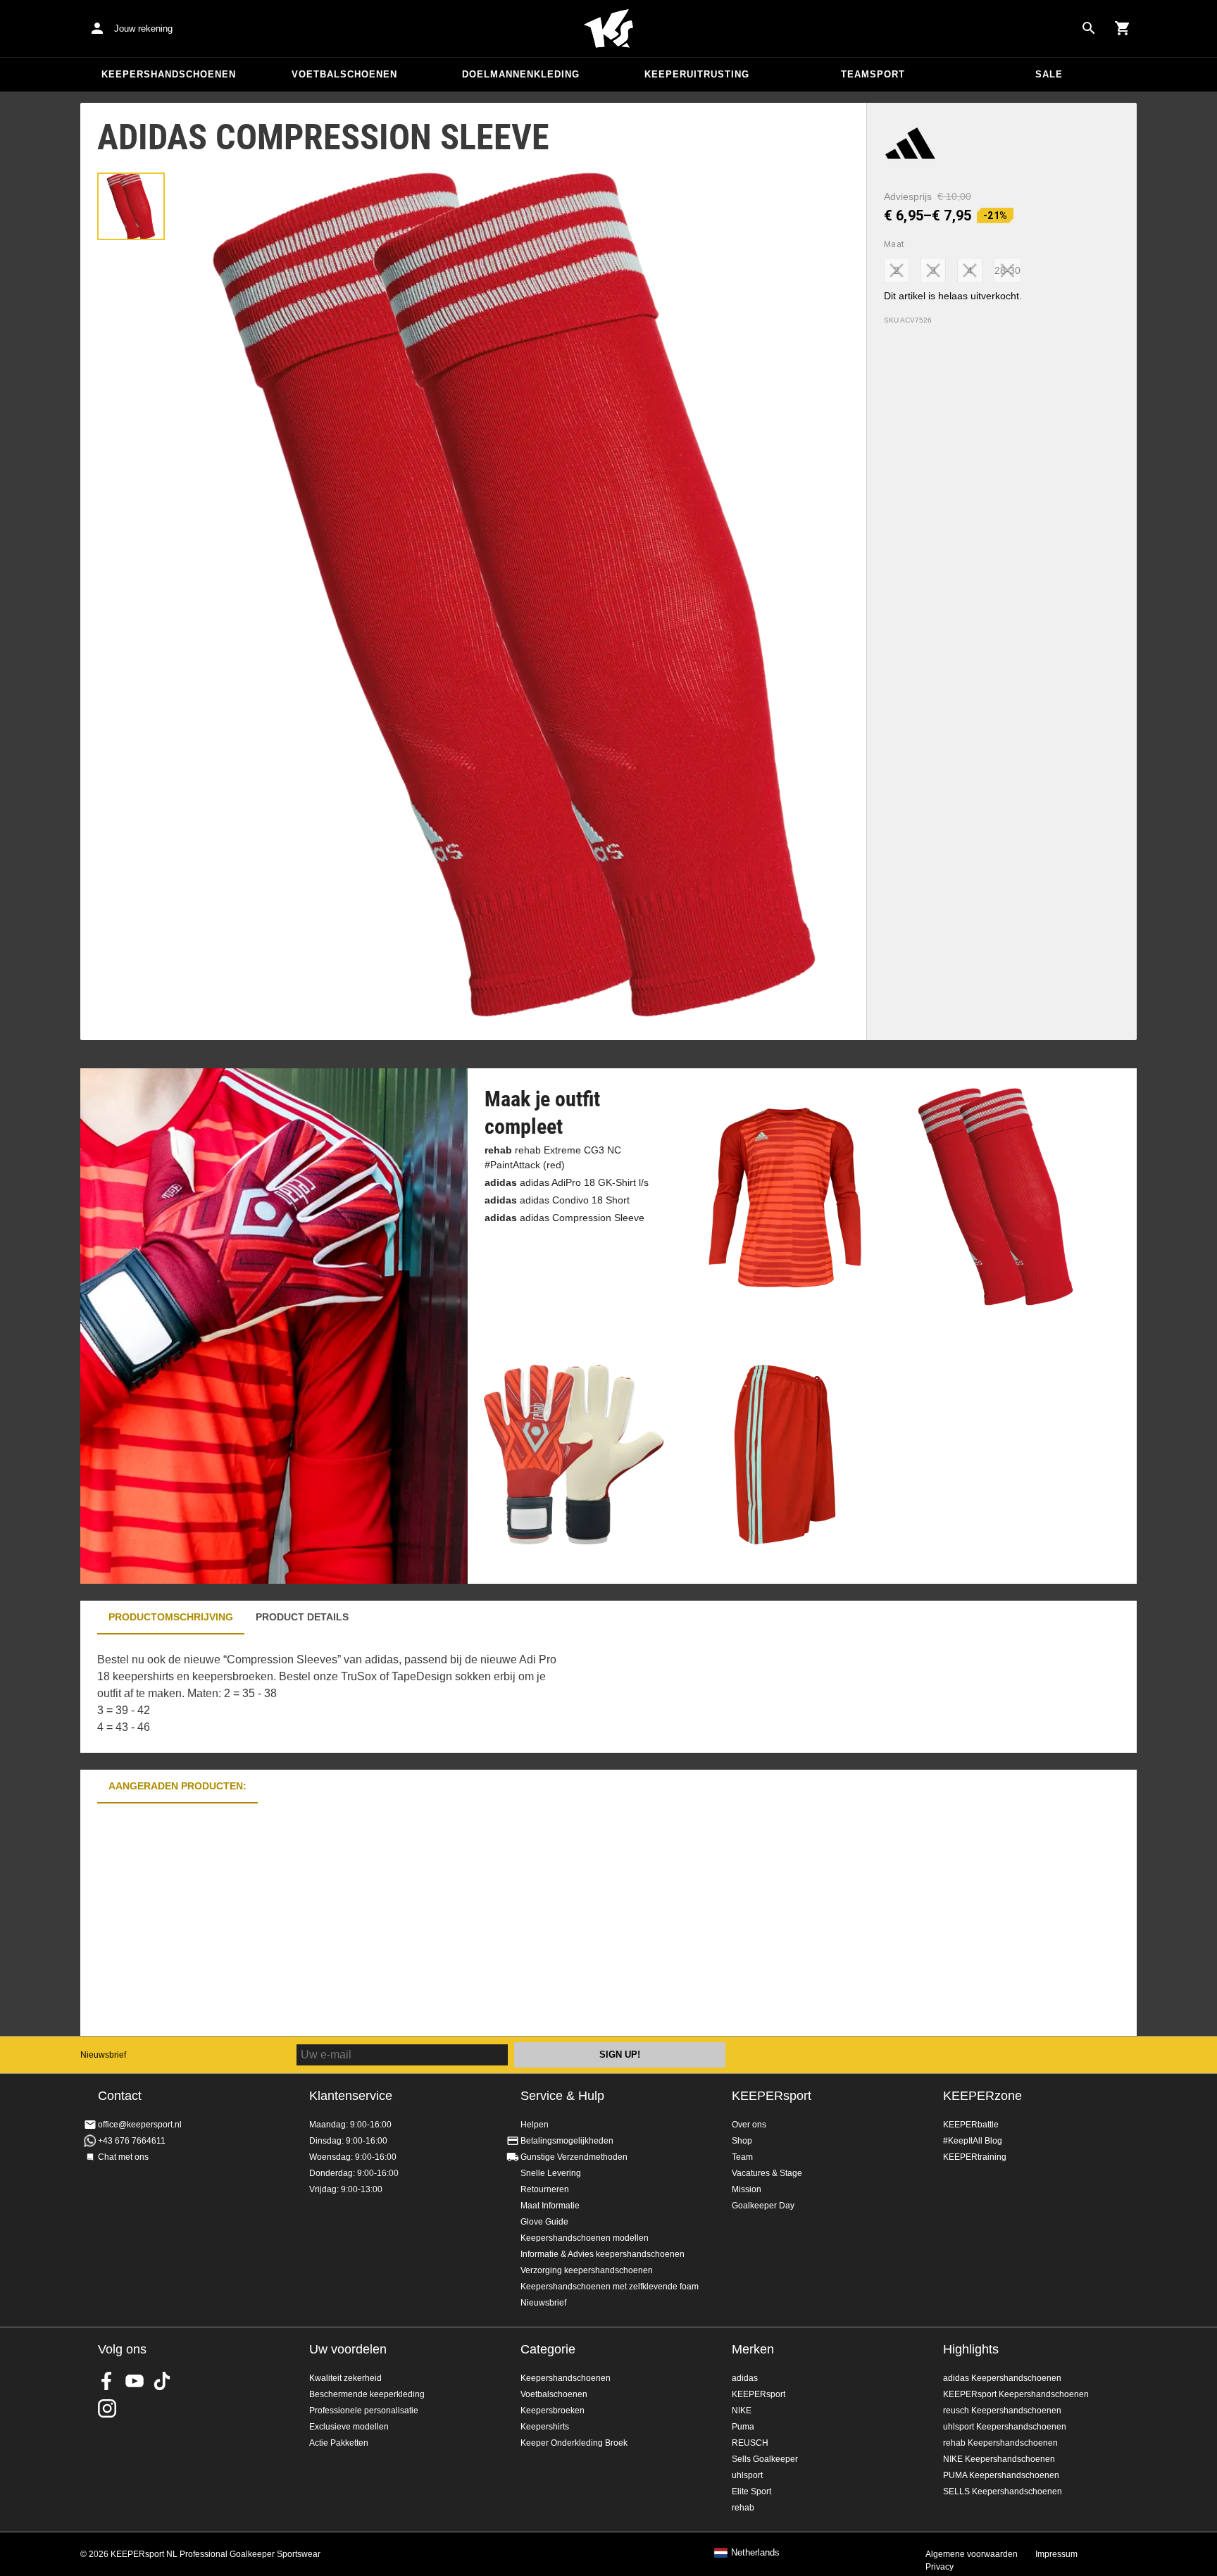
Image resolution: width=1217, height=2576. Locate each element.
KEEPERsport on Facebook (107, 2381)
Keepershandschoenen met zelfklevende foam (610, 2287)
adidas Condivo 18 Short (557, 1200)
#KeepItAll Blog (973, 2141)
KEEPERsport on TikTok (162, 2381)
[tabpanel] (327, 1694)
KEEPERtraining (975, 2157)
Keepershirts (545, 2427)
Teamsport (873, 74)
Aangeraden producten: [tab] (177, 1786)
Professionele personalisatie (364, 2411)
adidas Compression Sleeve (564, 1218)
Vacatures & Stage (767, 2173)
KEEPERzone (982, 2096)
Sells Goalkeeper (765, 2459)
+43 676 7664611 (132, 2141)
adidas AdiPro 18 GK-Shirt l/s (567, 1182)
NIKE (742, 2411)
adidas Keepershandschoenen (1002, 2378)
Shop (742, 2141)
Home (608, 29)
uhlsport (747, 2475)
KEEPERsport (772, 2096)
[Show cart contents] (1123, 28)
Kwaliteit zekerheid (345, 2378)
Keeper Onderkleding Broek (574, 2443)
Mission (747, 2189)
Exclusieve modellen (349, 2427)
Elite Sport (751, 2491)
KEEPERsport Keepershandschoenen (1016, 2394)
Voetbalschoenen (344, 74)
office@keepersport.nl (140, 2125)
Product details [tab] (302, 1617)
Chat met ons (123, 2157)
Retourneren (545, 2189)
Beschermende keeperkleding (367, 2394)
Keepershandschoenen (169, 74)
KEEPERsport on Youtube (135, 2381)
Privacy (940, 2567)
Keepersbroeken (553, 2411)
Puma (743, 2427)
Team (742, 2157)
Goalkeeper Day (763, 2206)
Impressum (1056, 2554)
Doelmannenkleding (521, 74)
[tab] (131, 206)
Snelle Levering (551, 2173)
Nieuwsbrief (103, 2055)
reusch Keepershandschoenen (1002, 2411)
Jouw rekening (143, 29)
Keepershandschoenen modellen (585, 2238)
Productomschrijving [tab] (171, 1617)
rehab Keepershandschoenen (1000, 2443)
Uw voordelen (348, 2349)
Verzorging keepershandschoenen (587, 2270)
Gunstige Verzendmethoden (574, 2157)
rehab (743, 2508)
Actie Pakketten (339, 2443)
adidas (745, 2378)
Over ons (749, 2125)
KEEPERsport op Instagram (107, 2408)
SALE (1049, 74)
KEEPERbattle (971, 2125)
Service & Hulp (562, 2096)
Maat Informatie (550, 2206)
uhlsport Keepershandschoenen (1005, 2427)
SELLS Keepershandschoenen (1003, 2491)
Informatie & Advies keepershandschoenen (603, 2254)
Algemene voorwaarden (972, 2554)
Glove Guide (544, 2222)
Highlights (971, 2349)
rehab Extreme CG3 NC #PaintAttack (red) (553, 1157)
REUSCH (750, 2443)
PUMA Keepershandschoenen (1001, 2475)
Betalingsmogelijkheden (567, 2141)
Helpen (535, 2125)
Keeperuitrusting (697, 74)
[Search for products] (1089, 28)
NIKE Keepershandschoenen (999, 2459)
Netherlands (755, 2553)
